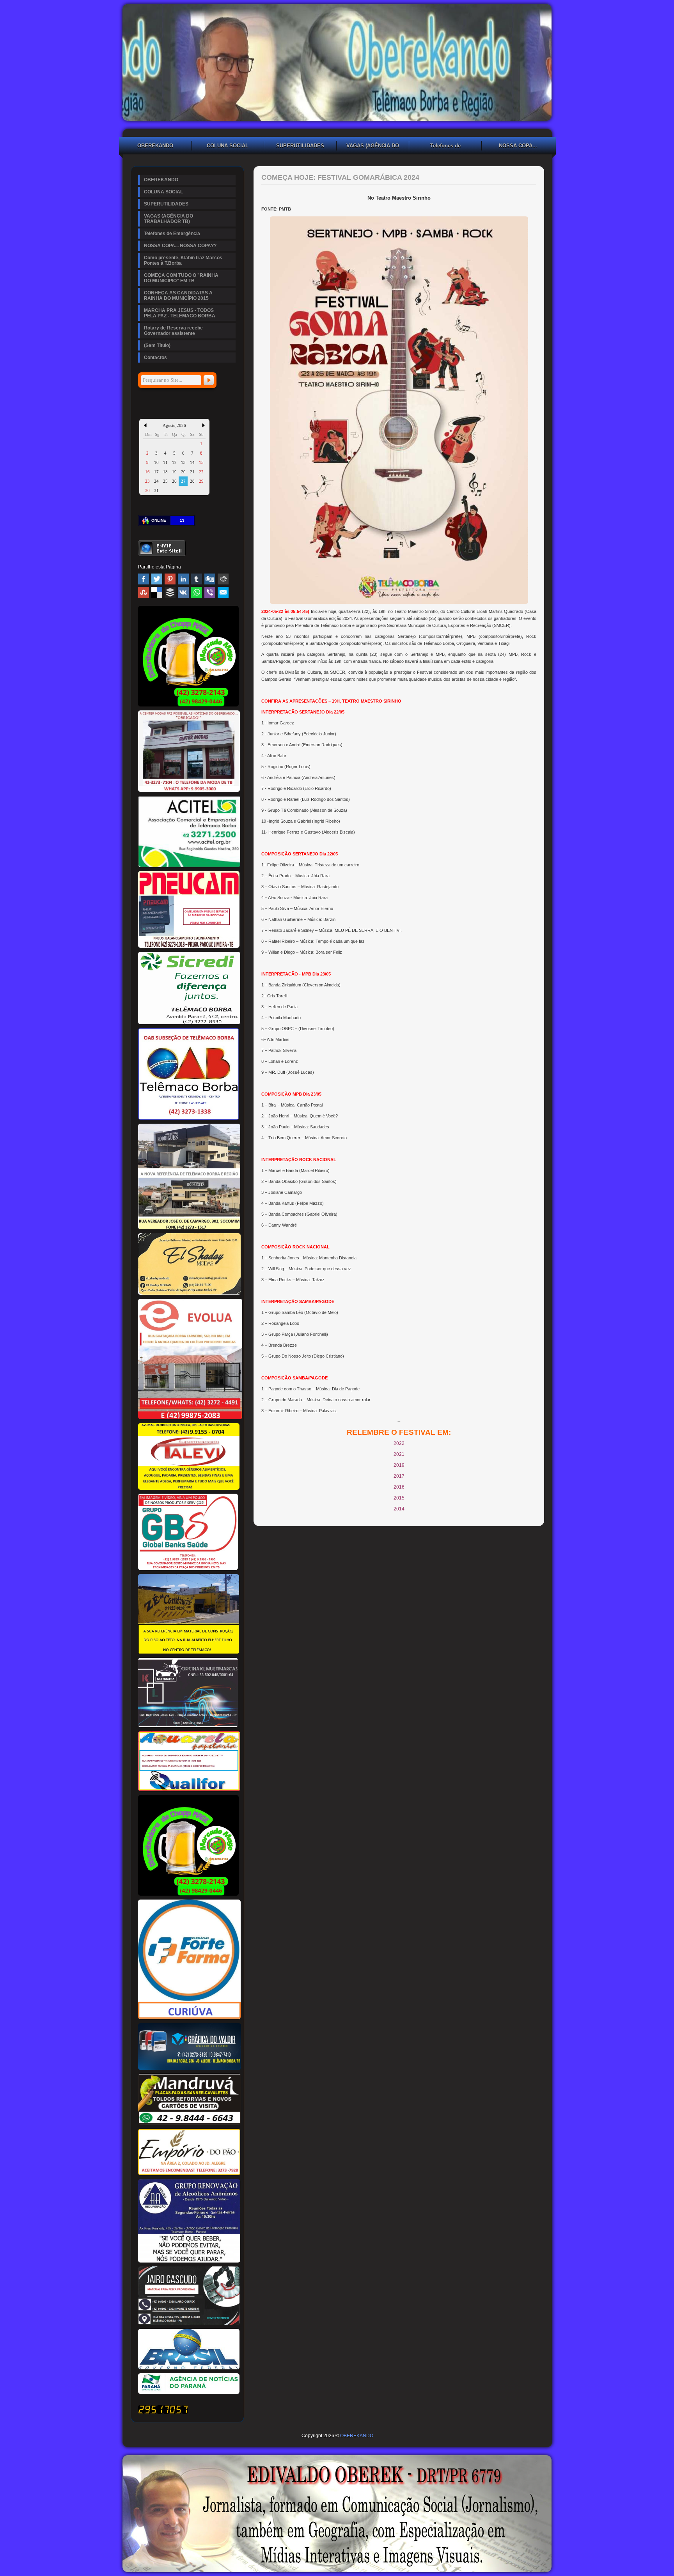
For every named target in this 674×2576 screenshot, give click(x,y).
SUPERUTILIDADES (300, 146)
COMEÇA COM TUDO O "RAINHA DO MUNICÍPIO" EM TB (181, 278)
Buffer (170, 592)
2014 (399, 1509)
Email (223, 592)
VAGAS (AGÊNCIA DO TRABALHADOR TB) (373, 147)
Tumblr (197, 579)
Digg (210, 579)
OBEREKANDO (155, 146)
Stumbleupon (144, 592)
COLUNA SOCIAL (228, 146)
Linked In (183, 579)
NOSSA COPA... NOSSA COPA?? (518, 147)
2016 (399, 1487)
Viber (210, 592)
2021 (399, 1454)
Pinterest (170, 579)
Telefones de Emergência (445, 147)
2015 (399, 1498)
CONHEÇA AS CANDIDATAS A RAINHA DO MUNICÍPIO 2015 (178, 296)
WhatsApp (197, 592)
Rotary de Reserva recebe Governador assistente (173, 331)
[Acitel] (189, 866)
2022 (399, 1443)
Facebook (144, 579)
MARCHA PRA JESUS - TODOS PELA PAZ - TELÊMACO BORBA (180, 313)
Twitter (157, 579)
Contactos (155, 358)
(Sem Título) (157, 345)
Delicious (157, 592)
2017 (399, 1476)
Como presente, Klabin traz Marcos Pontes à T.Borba (183, 260)
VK (183, 592)
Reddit (223, 579)
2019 (399, 1465)
